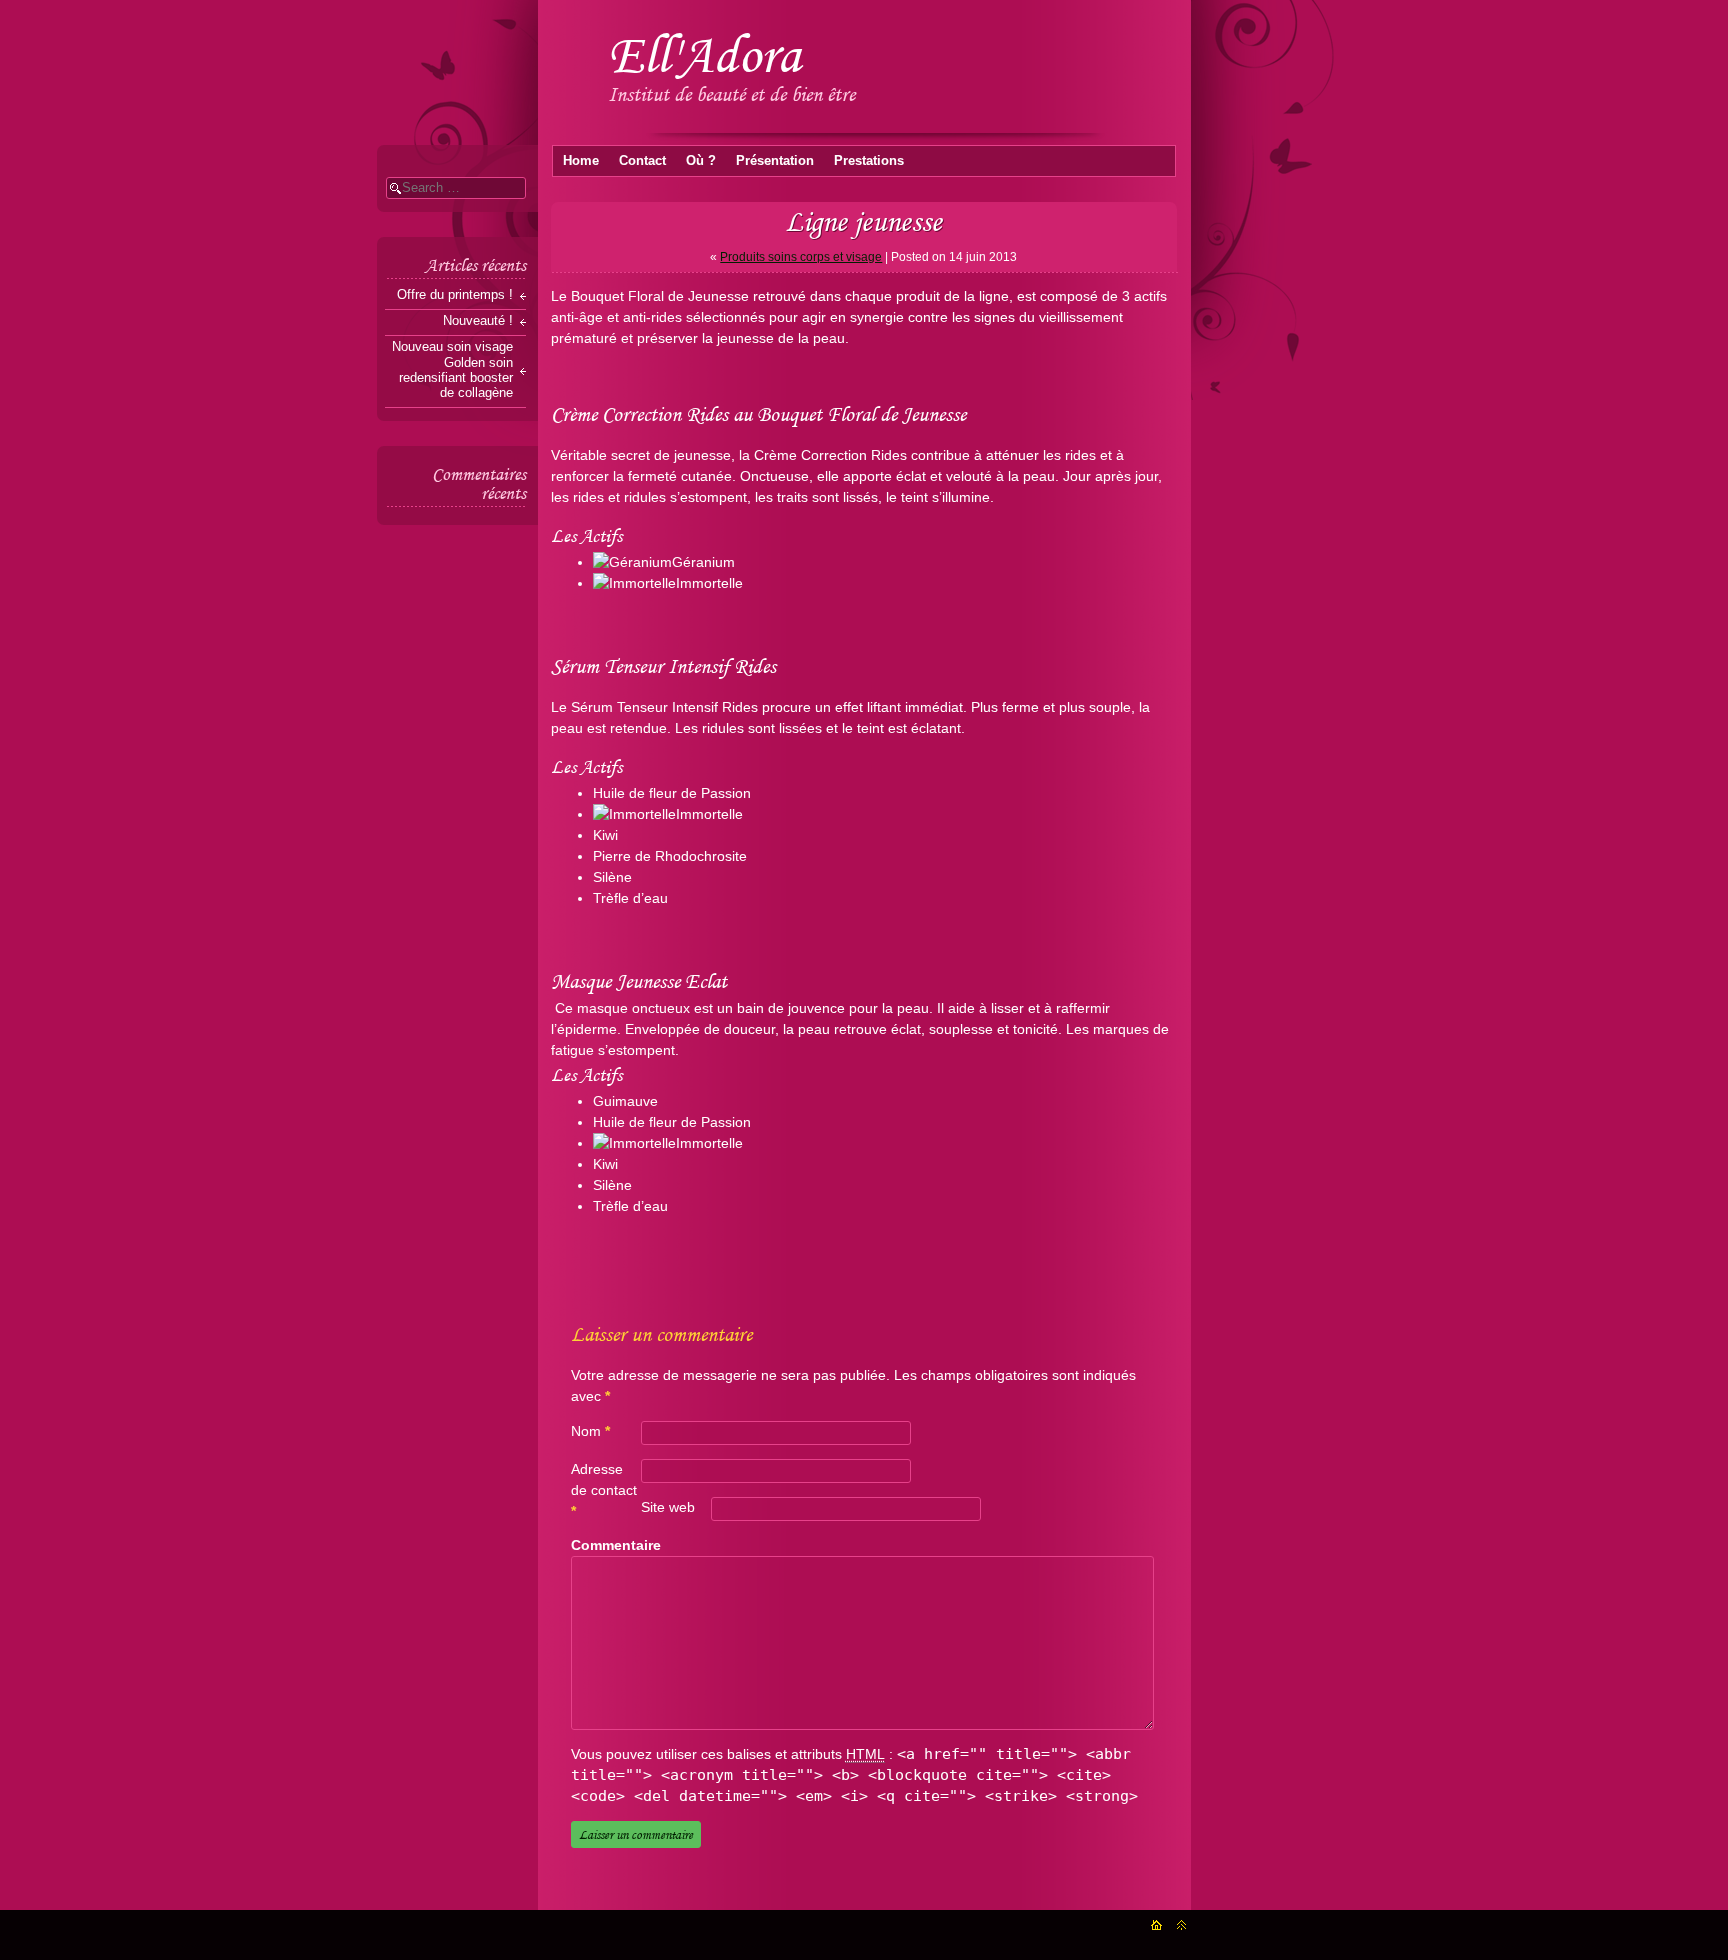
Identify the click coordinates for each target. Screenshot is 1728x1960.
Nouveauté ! (478, 321)
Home (581, 160)
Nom (590, 1431)
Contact (642, 160)
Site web (668, 1507)
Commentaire (613, 1545)
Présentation (775, 160)
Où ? (701, 160)
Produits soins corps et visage (801, 257)
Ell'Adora (704, 54)
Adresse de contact (604, 1490)
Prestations (869, 160)
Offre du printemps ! (455, 295)
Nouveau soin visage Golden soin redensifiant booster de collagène (452, 369)
